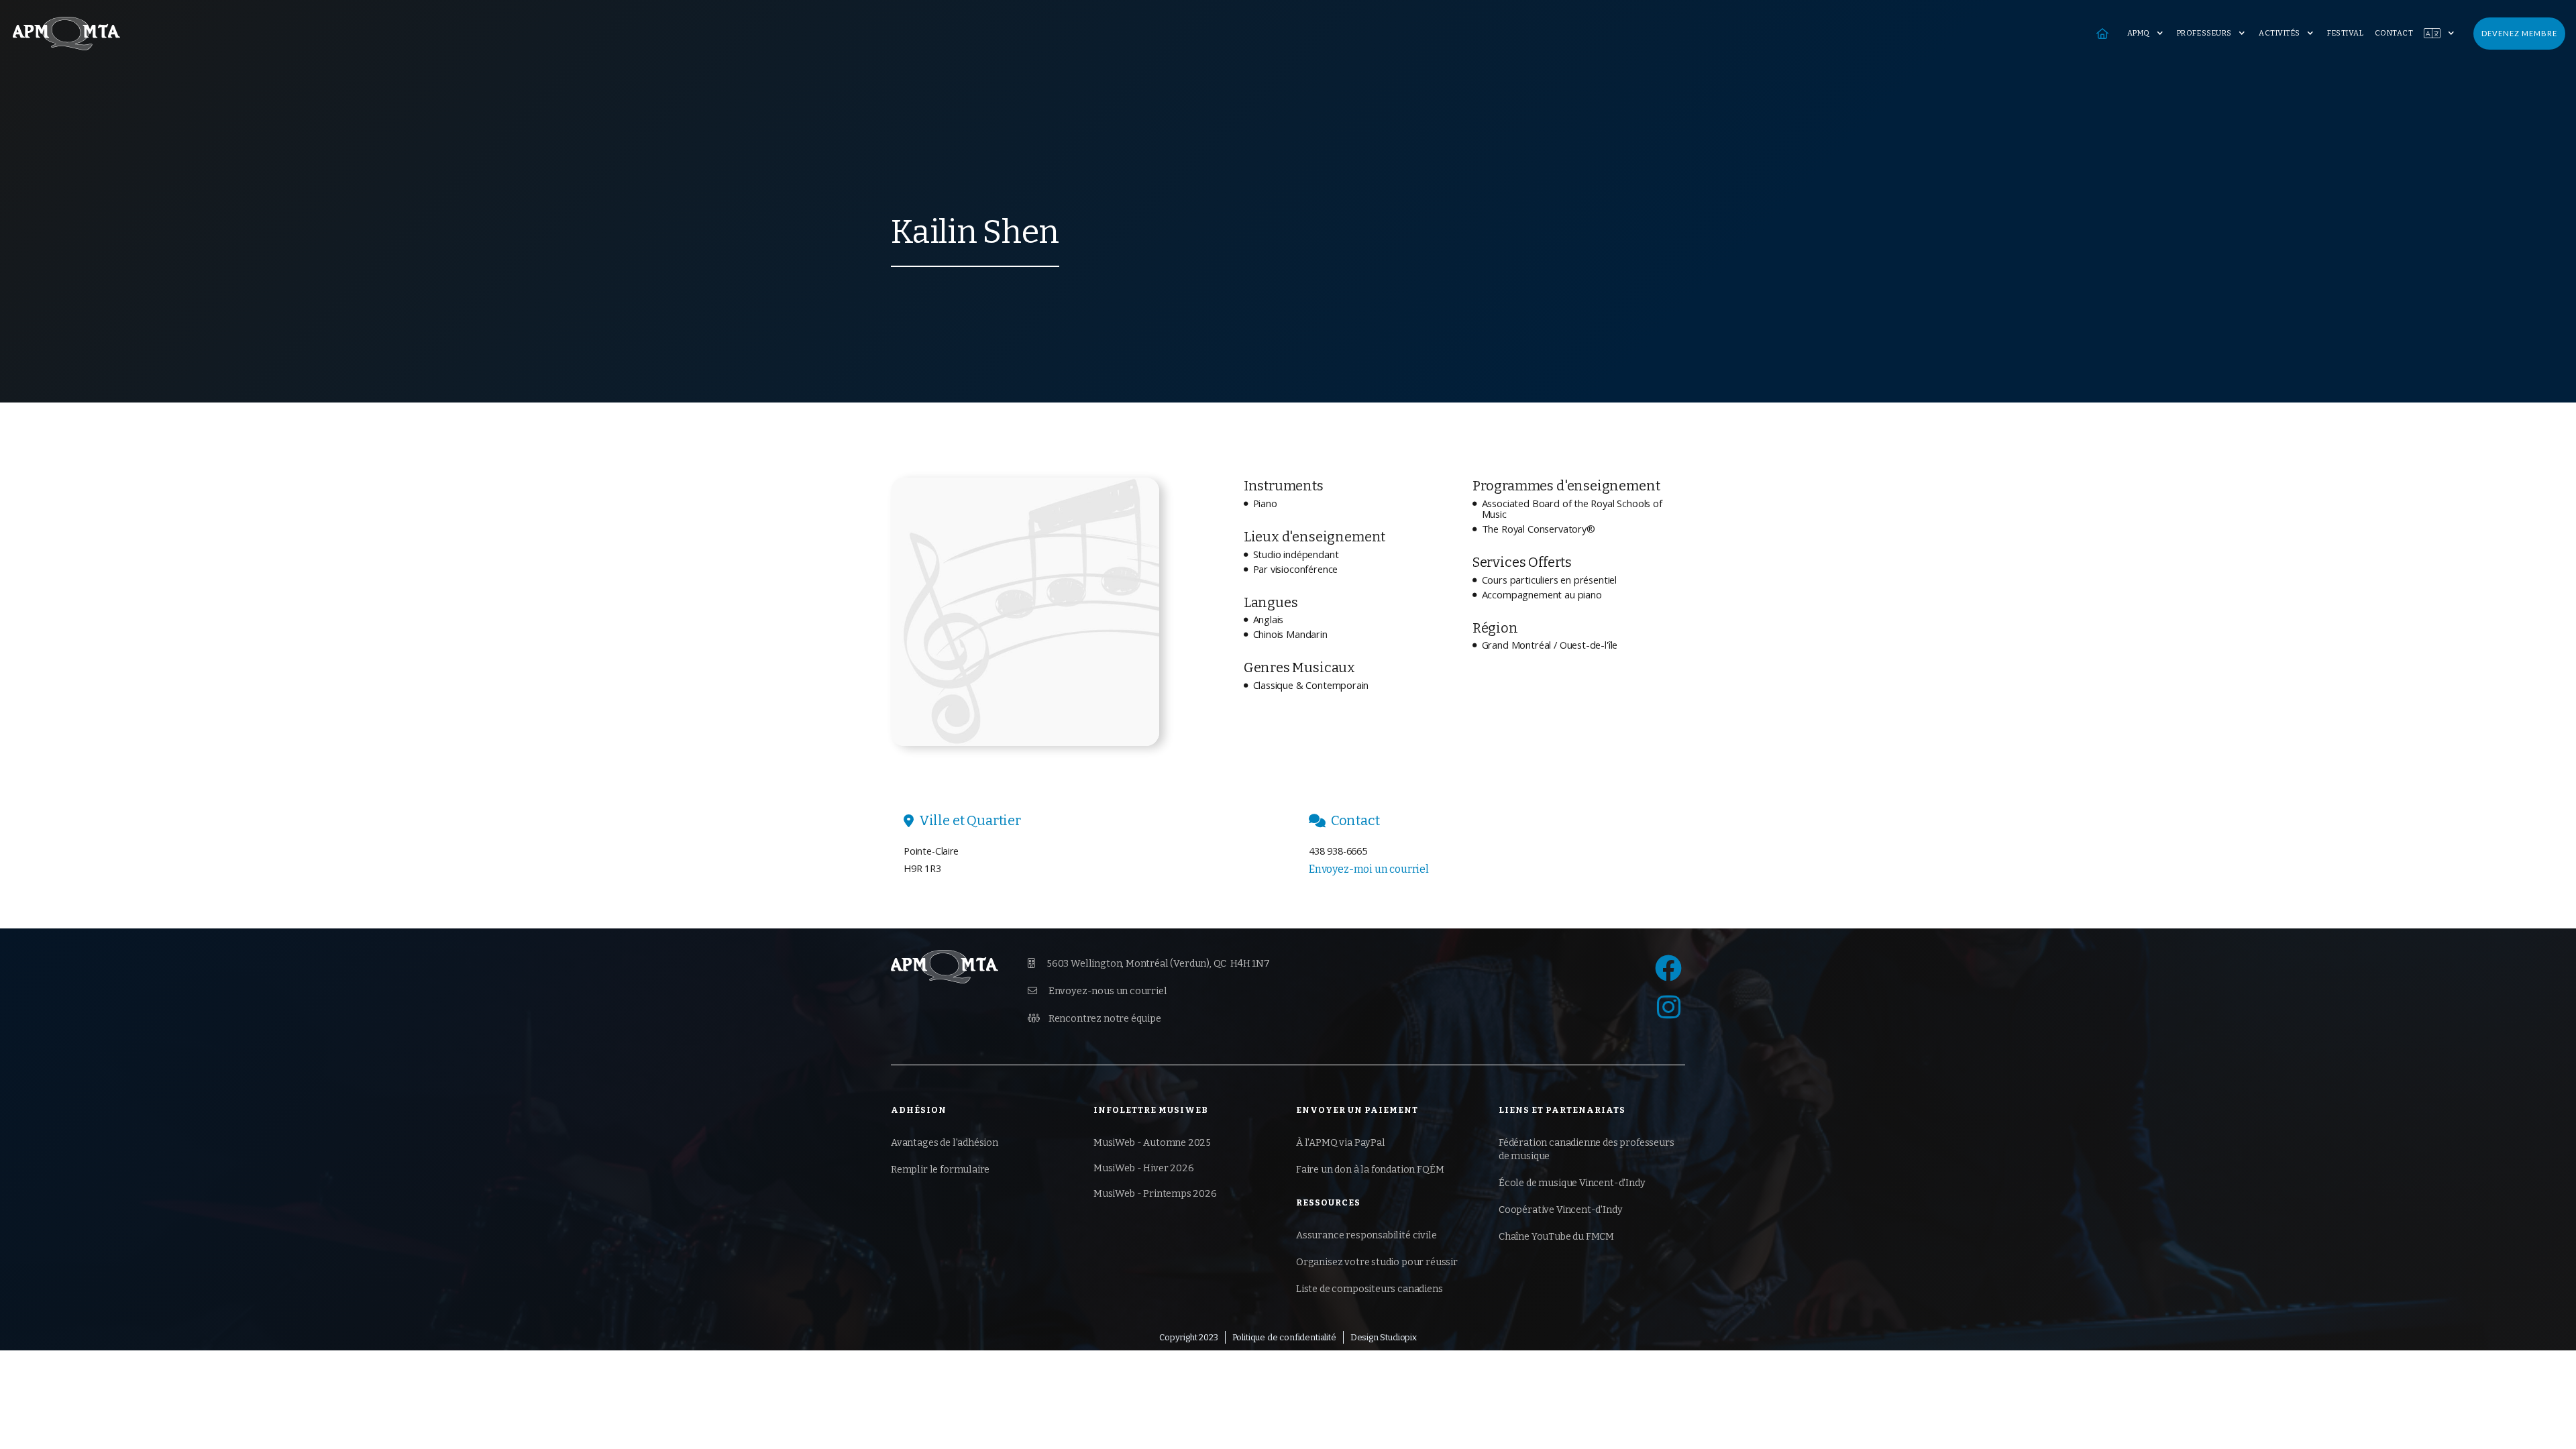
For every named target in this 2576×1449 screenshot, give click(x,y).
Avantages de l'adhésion (945, 1143)
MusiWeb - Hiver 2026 (1143, 1168)
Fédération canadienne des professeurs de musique (1587, 1149)
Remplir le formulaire (940, 1170)
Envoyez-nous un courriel (1097, 991)
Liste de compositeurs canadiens (1370, 1289)
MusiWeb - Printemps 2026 (1155, 1194)
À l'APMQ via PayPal (1341, 1143)
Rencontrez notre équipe (1094, 1019)
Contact (2394, 33)
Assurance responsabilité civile (1366, 1235)
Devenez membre (2519, 33)
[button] (2147, 34)
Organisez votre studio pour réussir (1377, 1262)
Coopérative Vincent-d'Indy (1560, 1210)
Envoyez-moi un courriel (1369, 869)
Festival (2345, 33)
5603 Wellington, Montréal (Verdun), (1149, 964)
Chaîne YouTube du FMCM (1556, 1237)
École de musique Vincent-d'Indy (1572, 1183)
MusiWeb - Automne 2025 (1152, 1143)
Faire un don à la (1370, 1170)
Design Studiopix (1384, 1337)
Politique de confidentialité (1284, 1337)
